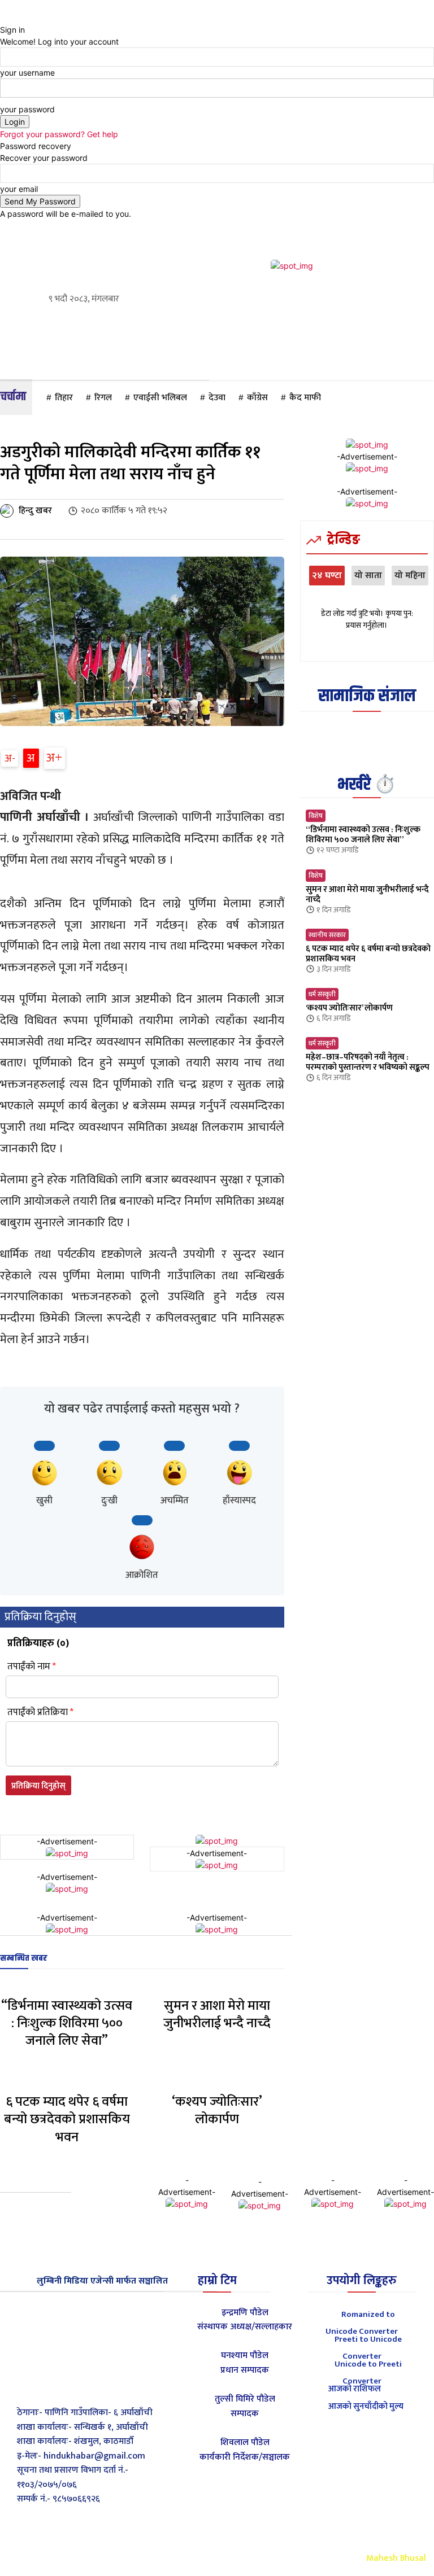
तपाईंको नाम (32, 1667)
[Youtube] (98, 2387)
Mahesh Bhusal (396, 2558)
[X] (73, 2387)
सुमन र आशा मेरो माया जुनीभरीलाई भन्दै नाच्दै (217, 2015)
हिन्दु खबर (35, 511)
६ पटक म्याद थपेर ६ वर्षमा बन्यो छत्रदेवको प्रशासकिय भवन (67, 2119)
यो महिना (410, 576)
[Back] (3, 18)
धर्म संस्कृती (322, 994)
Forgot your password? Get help (59, 134)
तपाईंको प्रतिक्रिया (40, 1713)
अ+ (54, 758)
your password (27, 109)
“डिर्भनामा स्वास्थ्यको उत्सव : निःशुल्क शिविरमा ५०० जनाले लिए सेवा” (67, 2023)
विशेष (316, 816)
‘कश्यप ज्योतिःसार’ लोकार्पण (217, 2111)
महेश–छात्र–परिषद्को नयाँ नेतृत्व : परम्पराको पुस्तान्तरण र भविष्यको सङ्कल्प (368, 1062)
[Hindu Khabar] (71, 2324)
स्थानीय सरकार (327, 935)
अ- (10, 758)
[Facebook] (47, 2387)
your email (19, 189)
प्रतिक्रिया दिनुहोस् (38, 1786)
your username (27, 73)
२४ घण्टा (327, 576)
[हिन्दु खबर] (8, 511)
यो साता (368, 576)
